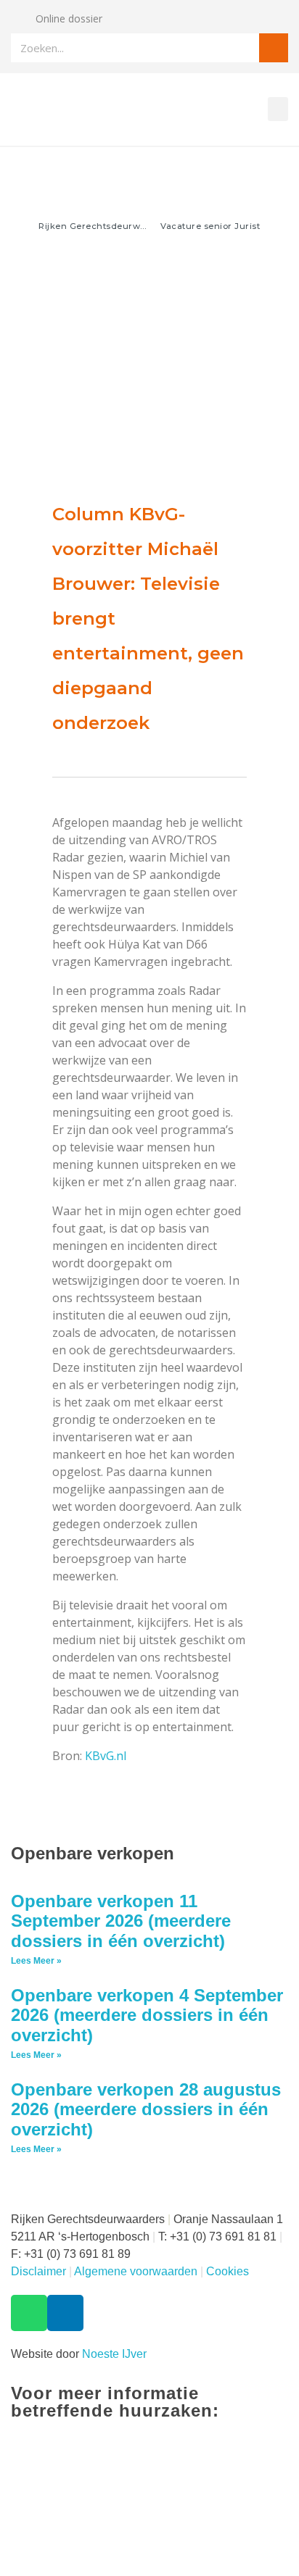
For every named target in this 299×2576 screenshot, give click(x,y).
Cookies (228, 2271)
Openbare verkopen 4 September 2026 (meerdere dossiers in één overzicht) (147, 2015)
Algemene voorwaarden (136, 2271)
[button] (278, 109)
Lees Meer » (36, 1961)
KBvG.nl (107, 1756)
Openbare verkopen (93, 1853)
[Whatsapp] (29, 2313)
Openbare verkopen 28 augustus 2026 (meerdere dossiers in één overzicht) (146, 2109)
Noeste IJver (114, 2354)
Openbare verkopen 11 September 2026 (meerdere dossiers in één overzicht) (121, 1921)
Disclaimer (38, 2271)
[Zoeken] (274, 48)
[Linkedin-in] (65, 2313)
